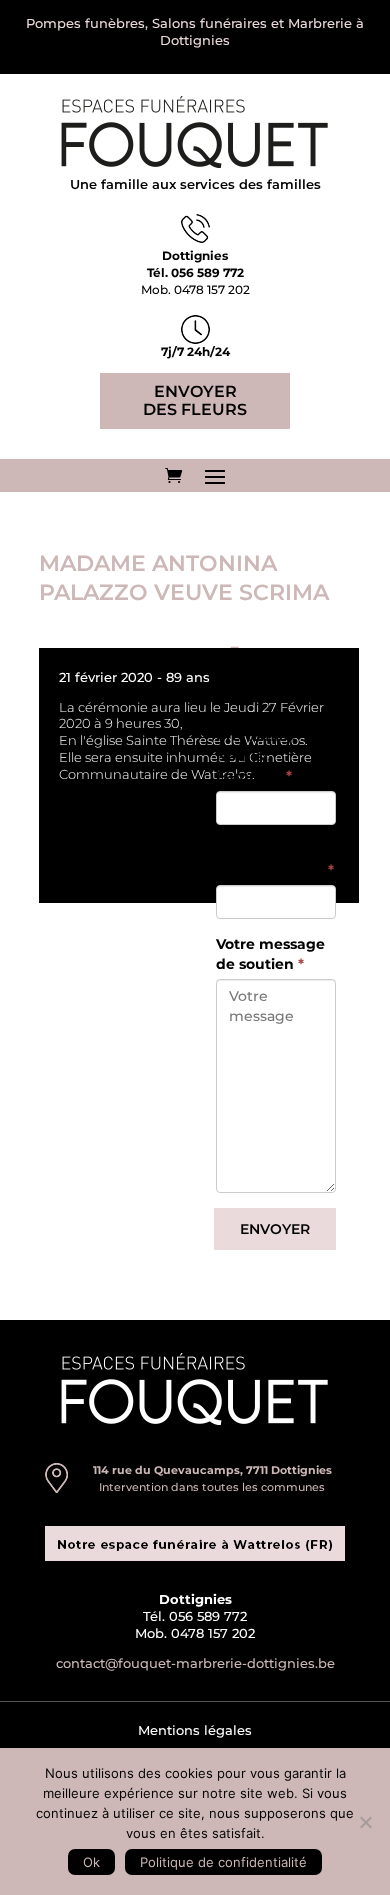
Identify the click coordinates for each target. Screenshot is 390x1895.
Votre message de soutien (270, 954)
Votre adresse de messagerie (275, 860)
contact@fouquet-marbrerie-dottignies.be (195, 1663)
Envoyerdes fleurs (195, 400)
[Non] (365, 1822)
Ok (91, 1862)
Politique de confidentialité (223, 1862)
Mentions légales (195, 1730)
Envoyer (275, 1229)
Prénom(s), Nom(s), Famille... (256, 756)
